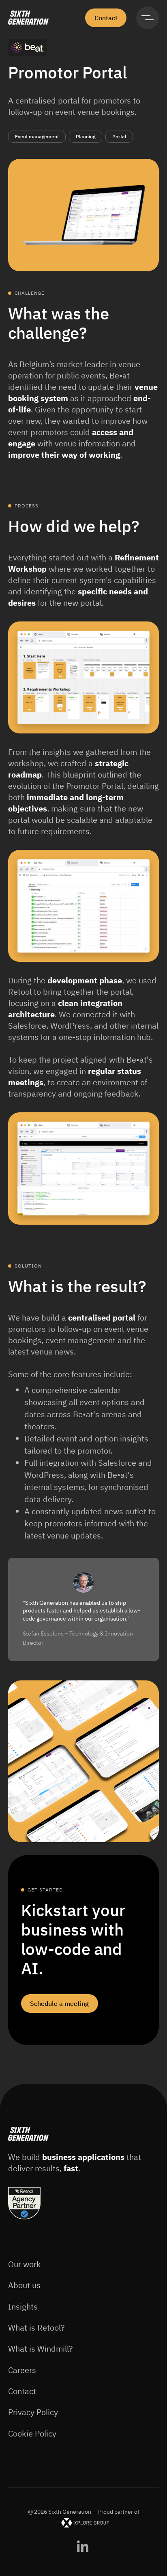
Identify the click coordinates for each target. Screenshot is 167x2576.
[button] (148, 18)
